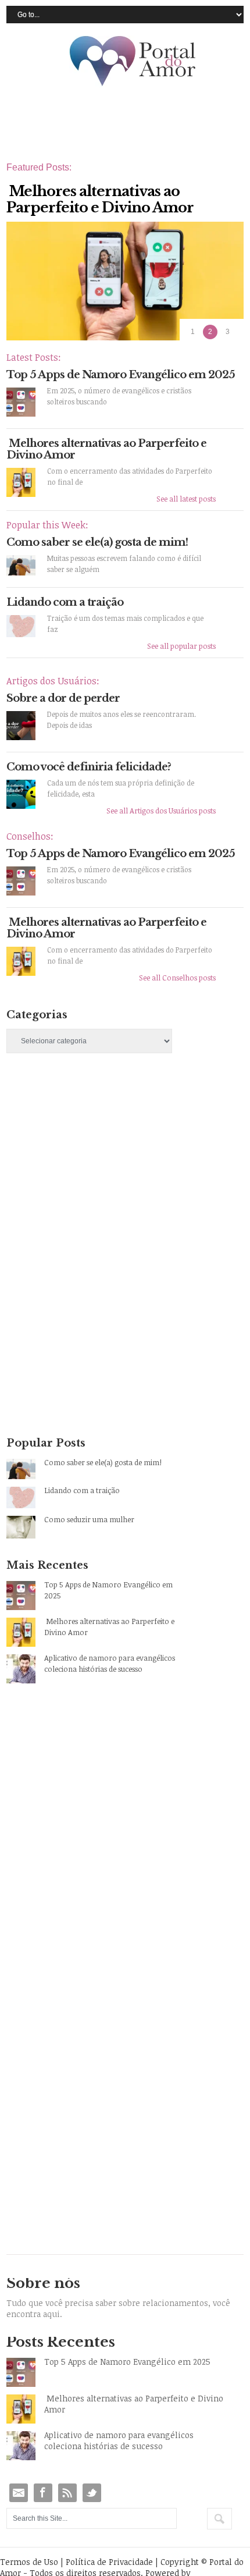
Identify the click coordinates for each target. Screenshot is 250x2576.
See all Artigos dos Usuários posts (161, 811)
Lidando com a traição (65, 602)
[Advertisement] (94, 1165)
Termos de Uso (29, 2562)
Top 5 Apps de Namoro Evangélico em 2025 (121, 375)
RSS (67, 2493)
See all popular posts (181, 646)
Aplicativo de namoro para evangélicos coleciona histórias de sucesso (110, 1663)
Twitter (92, 2493)
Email (19, 2493)
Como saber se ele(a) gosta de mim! (97, 542)
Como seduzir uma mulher (89, 1519)
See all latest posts (186, 499)
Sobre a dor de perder (63, 698)
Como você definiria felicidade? (89, 767)
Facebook (43, 2493)
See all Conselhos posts (177, 978)
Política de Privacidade (109, 2562)
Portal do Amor (133, 62)
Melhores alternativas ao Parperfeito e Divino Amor (106, 449)
